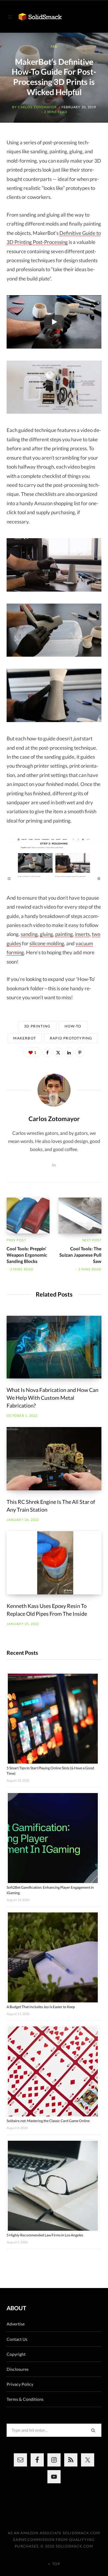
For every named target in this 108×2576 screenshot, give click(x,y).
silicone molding (47, 943)
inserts (82, 934)
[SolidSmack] (40, 17)
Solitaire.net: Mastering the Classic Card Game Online (48, 2121)
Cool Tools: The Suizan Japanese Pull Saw (80, 1255)
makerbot (25, 1038)
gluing (46, 934)
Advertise (16, 2324)
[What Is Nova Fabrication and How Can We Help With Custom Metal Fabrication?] (54, 1347)
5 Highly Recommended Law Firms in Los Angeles (45, 2235)
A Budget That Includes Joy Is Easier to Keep (41, 2007)
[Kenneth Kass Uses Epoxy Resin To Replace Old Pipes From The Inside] (54, 1563)
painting (64, 934)
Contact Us (17, 2339)
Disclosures (18, 2369)
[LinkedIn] (69, 1052)
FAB (54, 46)
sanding (29, 934)
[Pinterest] (80, 1052)
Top (56, 2564)
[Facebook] (47, 1052)
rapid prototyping (71, 1038)
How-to (73, 1026)
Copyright (16, 2354)
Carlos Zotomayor (37, 107)
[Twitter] (58, 1052)
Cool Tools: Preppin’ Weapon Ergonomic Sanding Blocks (27, 1255)
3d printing (37, 1026)
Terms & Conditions (25, 2399)
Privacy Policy (20, 2384)
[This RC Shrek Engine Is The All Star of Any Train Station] (54, 1459)
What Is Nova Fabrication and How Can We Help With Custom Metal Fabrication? (52, 1398)
